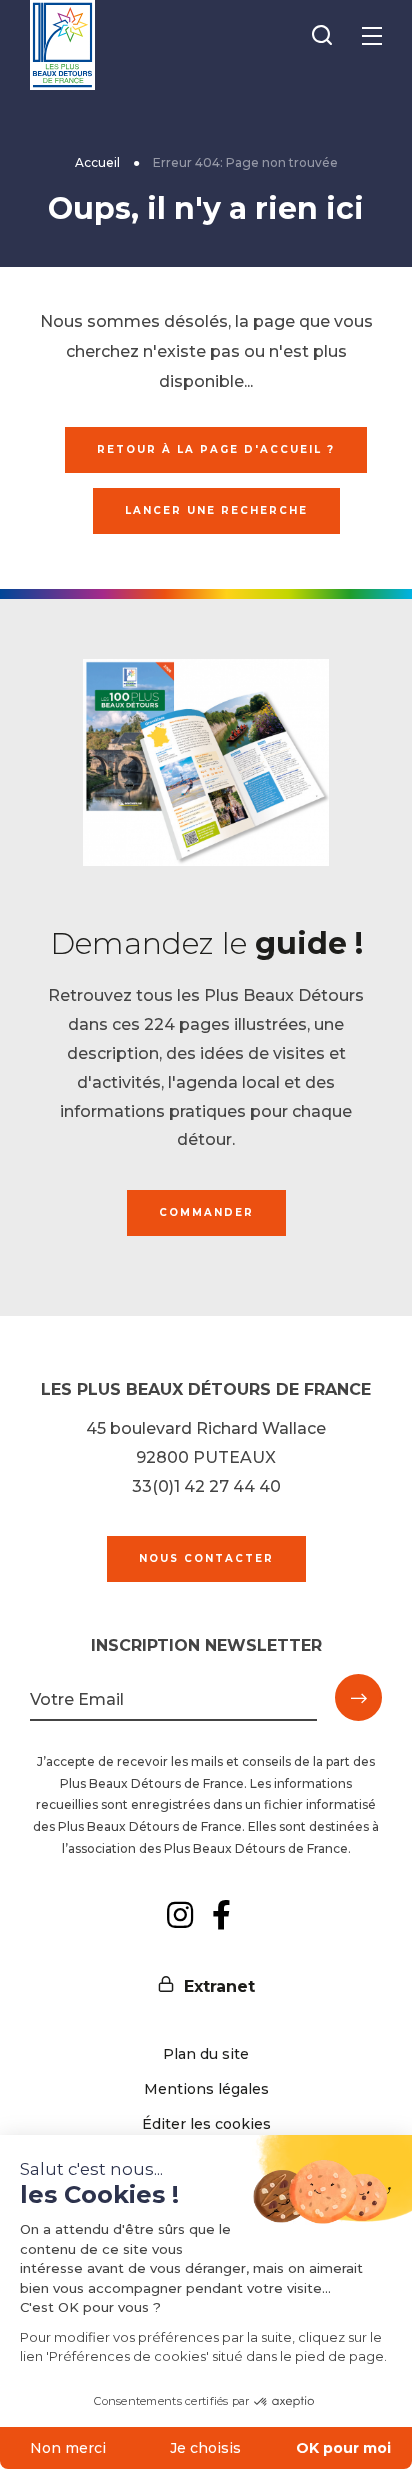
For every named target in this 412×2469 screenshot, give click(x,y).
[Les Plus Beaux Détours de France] (62, 45)
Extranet (219, 1986)
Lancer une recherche (216, 510)
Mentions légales (206, 2089)
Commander (206, 1212)
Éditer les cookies (206, 2124)
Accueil (97, 162)
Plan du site (206, 2054)
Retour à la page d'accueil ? (216, 449)
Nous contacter (206, 1558)
